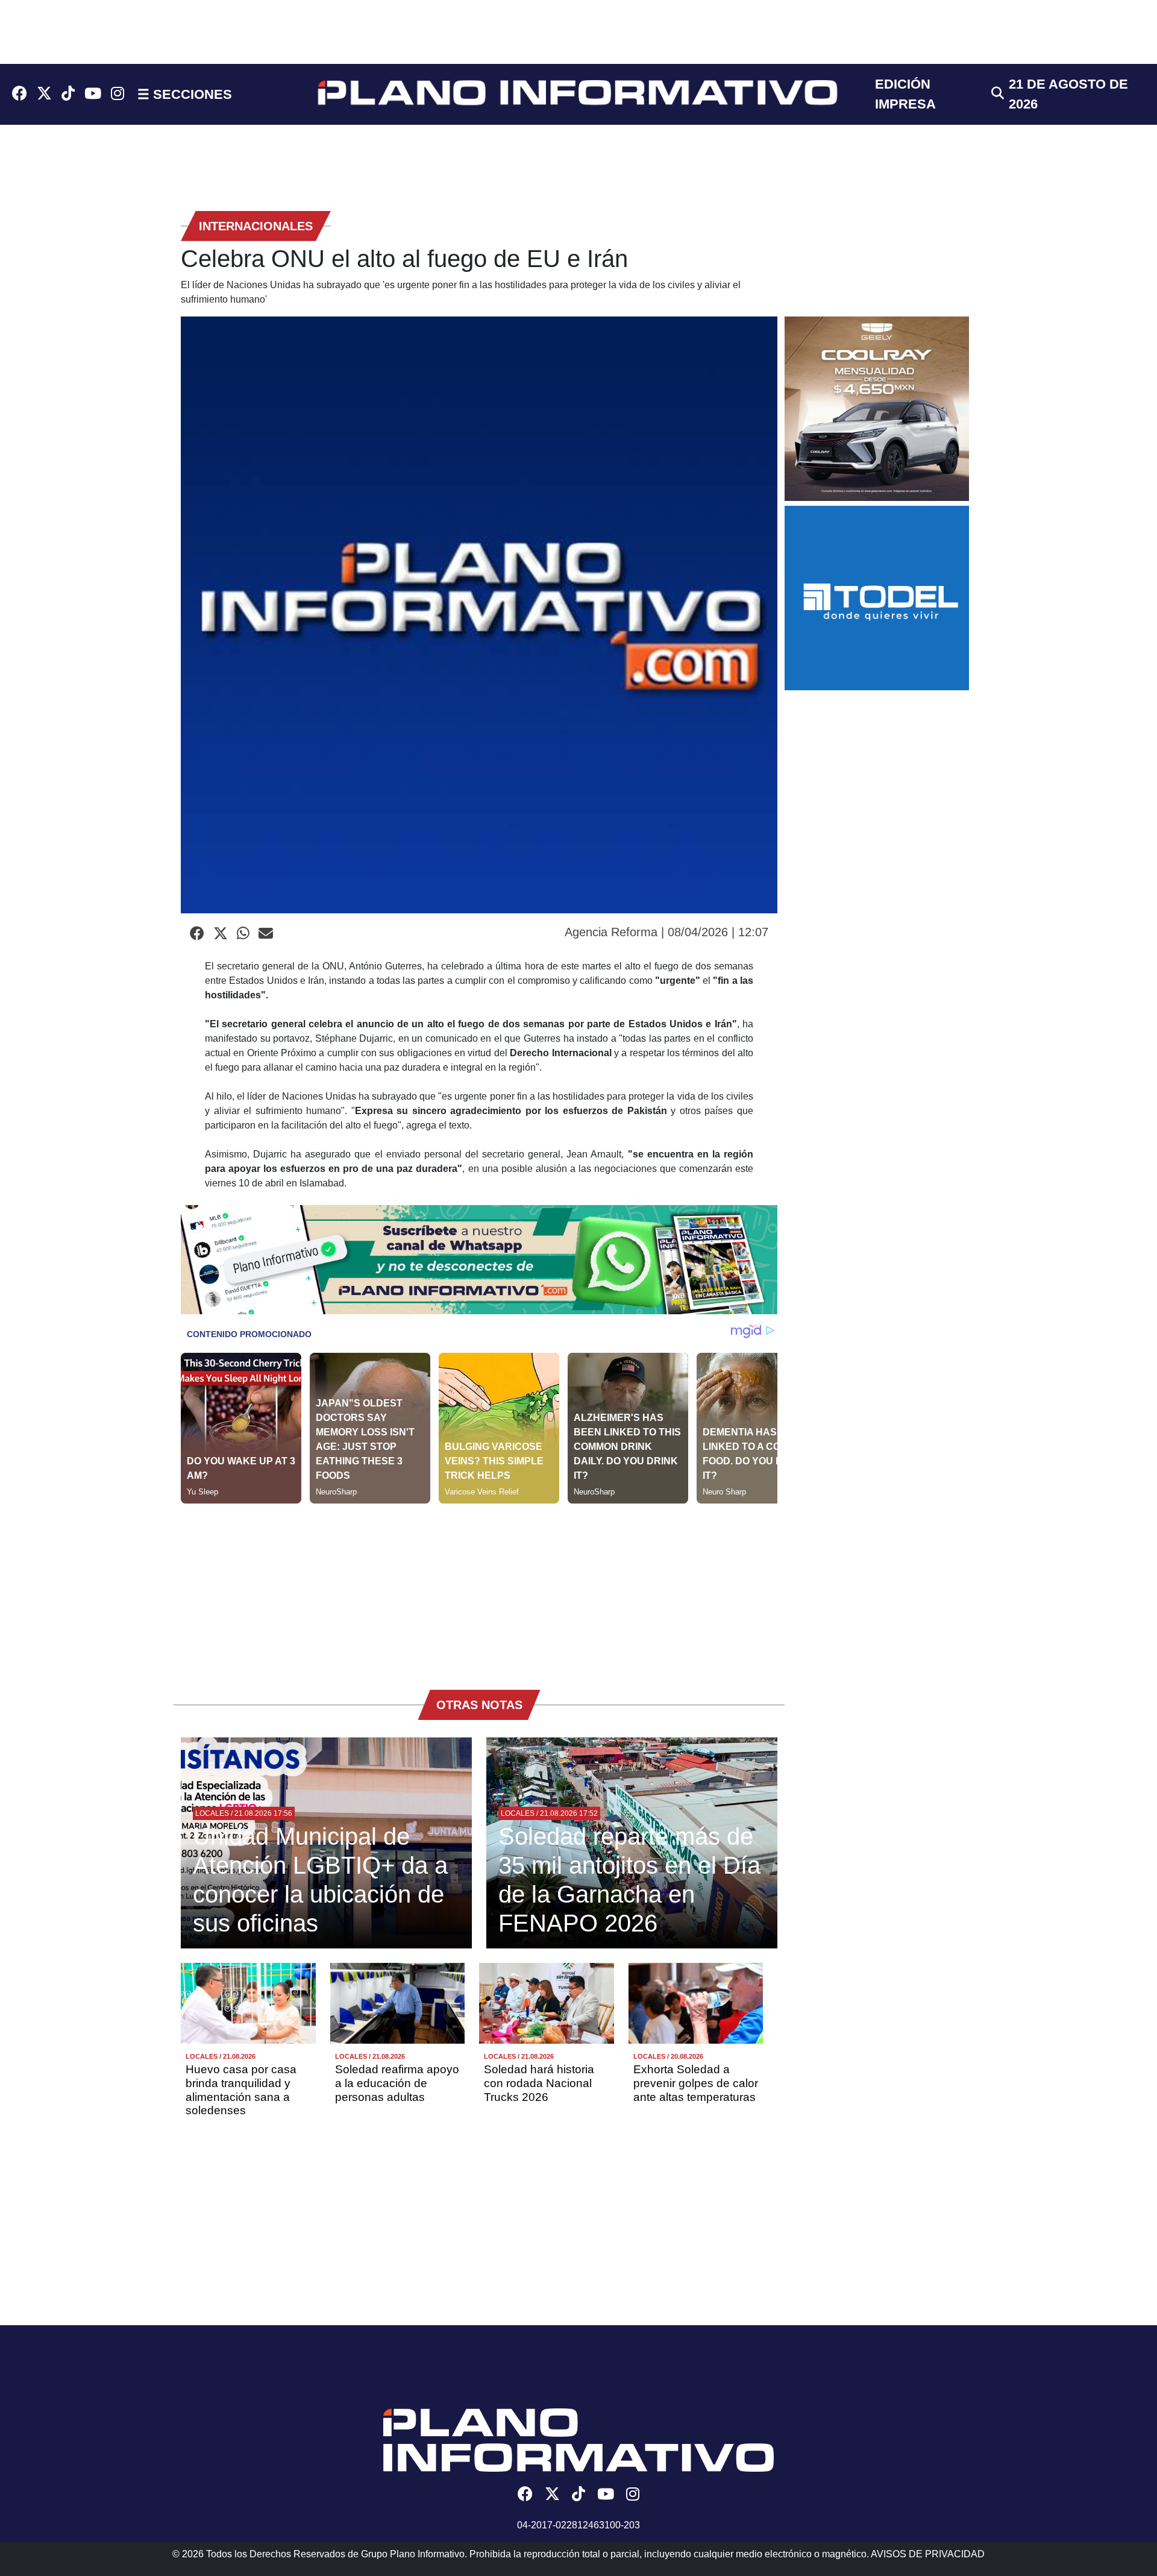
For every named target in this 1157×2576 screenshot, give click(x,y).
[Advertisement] (479, 1588)
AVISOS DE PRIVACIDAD (928, 2554)
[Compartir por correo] (266, 934)
